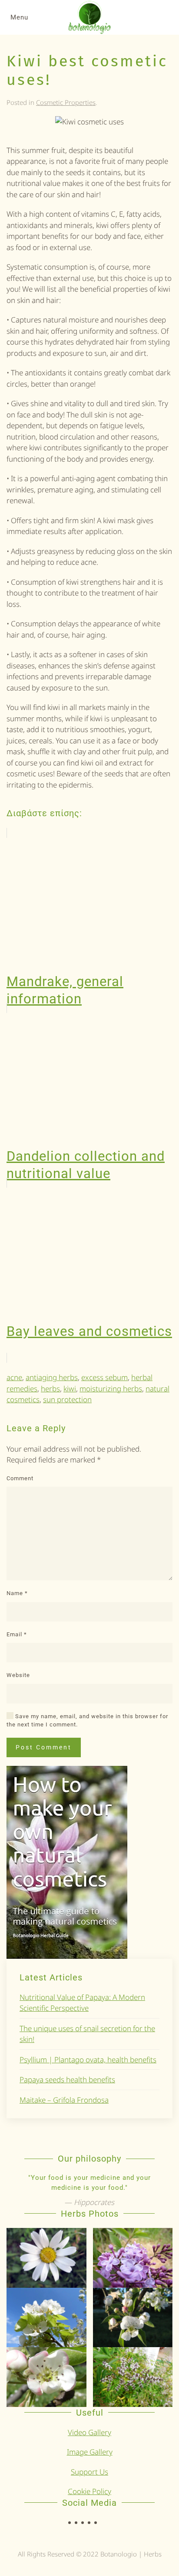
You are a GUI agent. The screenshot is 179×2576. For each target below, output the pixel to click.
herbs (50, 1389)
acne (14, 1377)
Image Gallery (90, 2452)
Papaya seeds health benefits (67, 2079)
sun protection (67, 1399)
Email (17, 1634)
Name (17, 1593)
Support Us (89, 2472)
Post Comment (44, 1747)
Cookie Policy (89, 2491)
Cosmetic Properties (66, 102)
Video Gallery (89, 2432)
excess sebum (104, 1377)
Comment (20, 1478)
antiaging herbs (52, 1377)
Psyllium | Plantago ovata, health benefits (88, 2060)
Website (18, 1675)
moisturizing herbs (111, 1389)
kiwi (70, 1389)
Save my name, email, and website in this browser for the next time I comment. (87, 1721)
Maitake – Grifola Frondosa (64, 2100)
